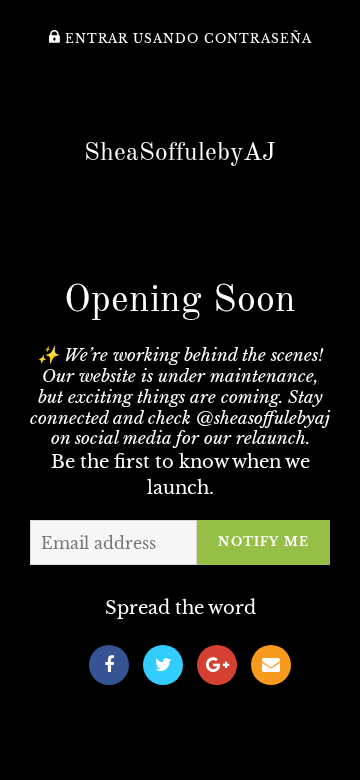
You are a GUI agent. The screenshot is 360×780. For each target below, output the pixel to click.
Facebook (109, 665)
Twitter (163, 665)
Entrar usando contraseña (186, 39)
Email (271, 665)
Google (217, 665)
